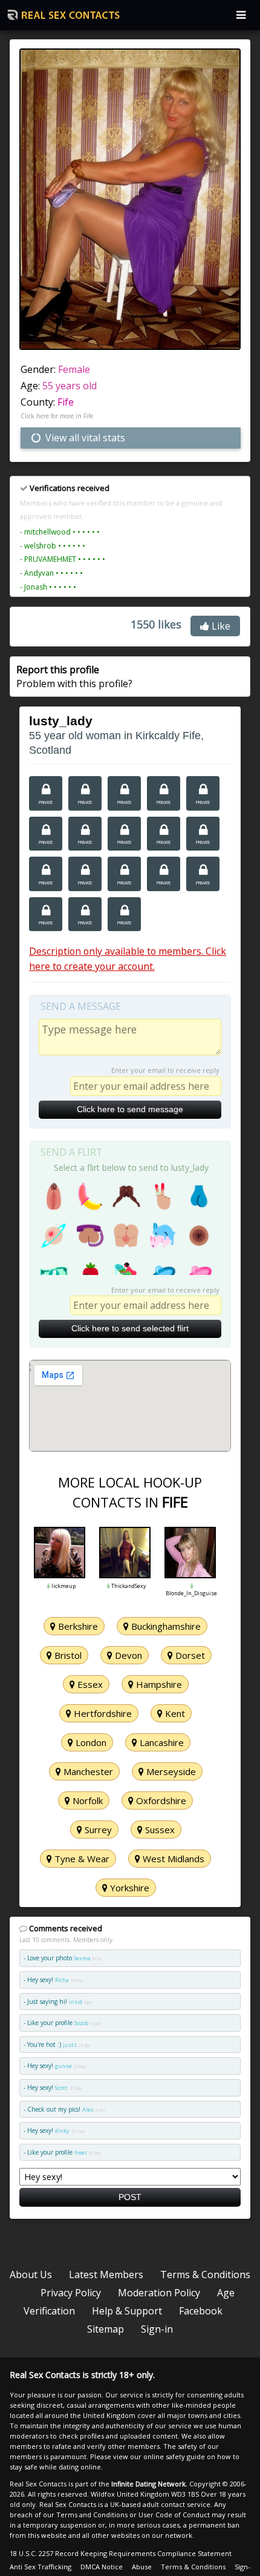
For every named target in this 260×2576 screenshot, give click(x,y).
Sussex (159, 1830)
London (90, 1742)
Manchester (87, 1771)
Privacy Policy (71, 2293)
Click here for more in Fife (57, 416)
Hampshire (158, 1684)
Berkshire (77, 1626)
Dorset (189, 1655)
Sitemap (106, 2329)
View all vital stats (84, 438)
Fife (66, 402)
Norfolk (86, 1800)
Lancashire (161, 1742)
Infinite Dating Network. (149, 2484)
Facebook (201, 2311)
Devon (127, 1655)
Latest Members (106, 2275)
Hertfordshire (102, 1713)
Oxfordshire (160, 1800)
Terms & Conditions (205, 2275)
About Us (31, 2275)
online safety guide (174, 2456)
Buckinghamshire (165, 1626)
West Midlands (172, 1859)
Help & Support (127, 2311)
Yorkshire (128, 1888)
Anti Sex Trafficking (41, 2567)
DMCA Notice (102, 2567)
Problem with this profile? (74, 676)
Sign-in (157, 2329)
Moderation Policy (159, 2293)
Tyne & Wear (81, 1859)
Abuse (142, 2567)
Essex (89, 1684)
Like (220, 626)
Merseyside (170, 1771)
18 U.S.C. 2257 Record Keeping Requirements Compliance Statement (121, 2553)
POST (130, 2197)
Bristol (67, 1655)
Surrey (97, 1830)
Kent (174, 1713)
